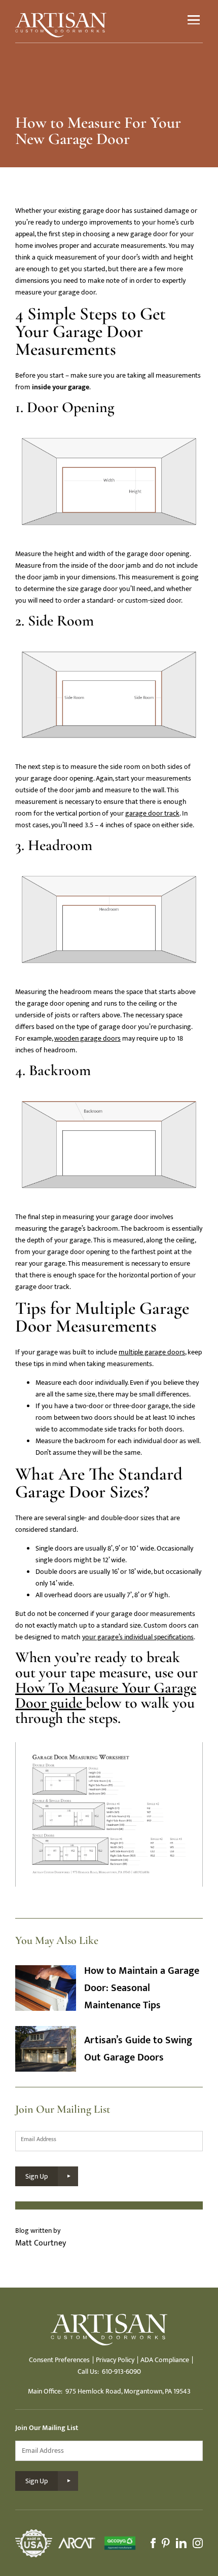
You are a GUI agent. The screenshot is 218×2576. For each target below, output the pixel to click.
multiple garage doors (152, 1352)
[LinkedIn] (181, 2543)
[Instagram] (198, 2543)
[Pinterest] (166, 2543)
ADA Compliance (165, 2360)
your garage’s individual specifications (138, 1637)
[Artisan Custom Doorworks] (61, 25)
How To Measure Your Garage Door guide (106, 1695)
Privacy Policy (115, 2360)
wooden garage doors (87, 1038)
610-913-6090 (121, 2371)
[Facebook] (153, 2543)
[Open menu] (194, 20)
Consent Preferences (59, 2360)
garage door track (152, 813)
